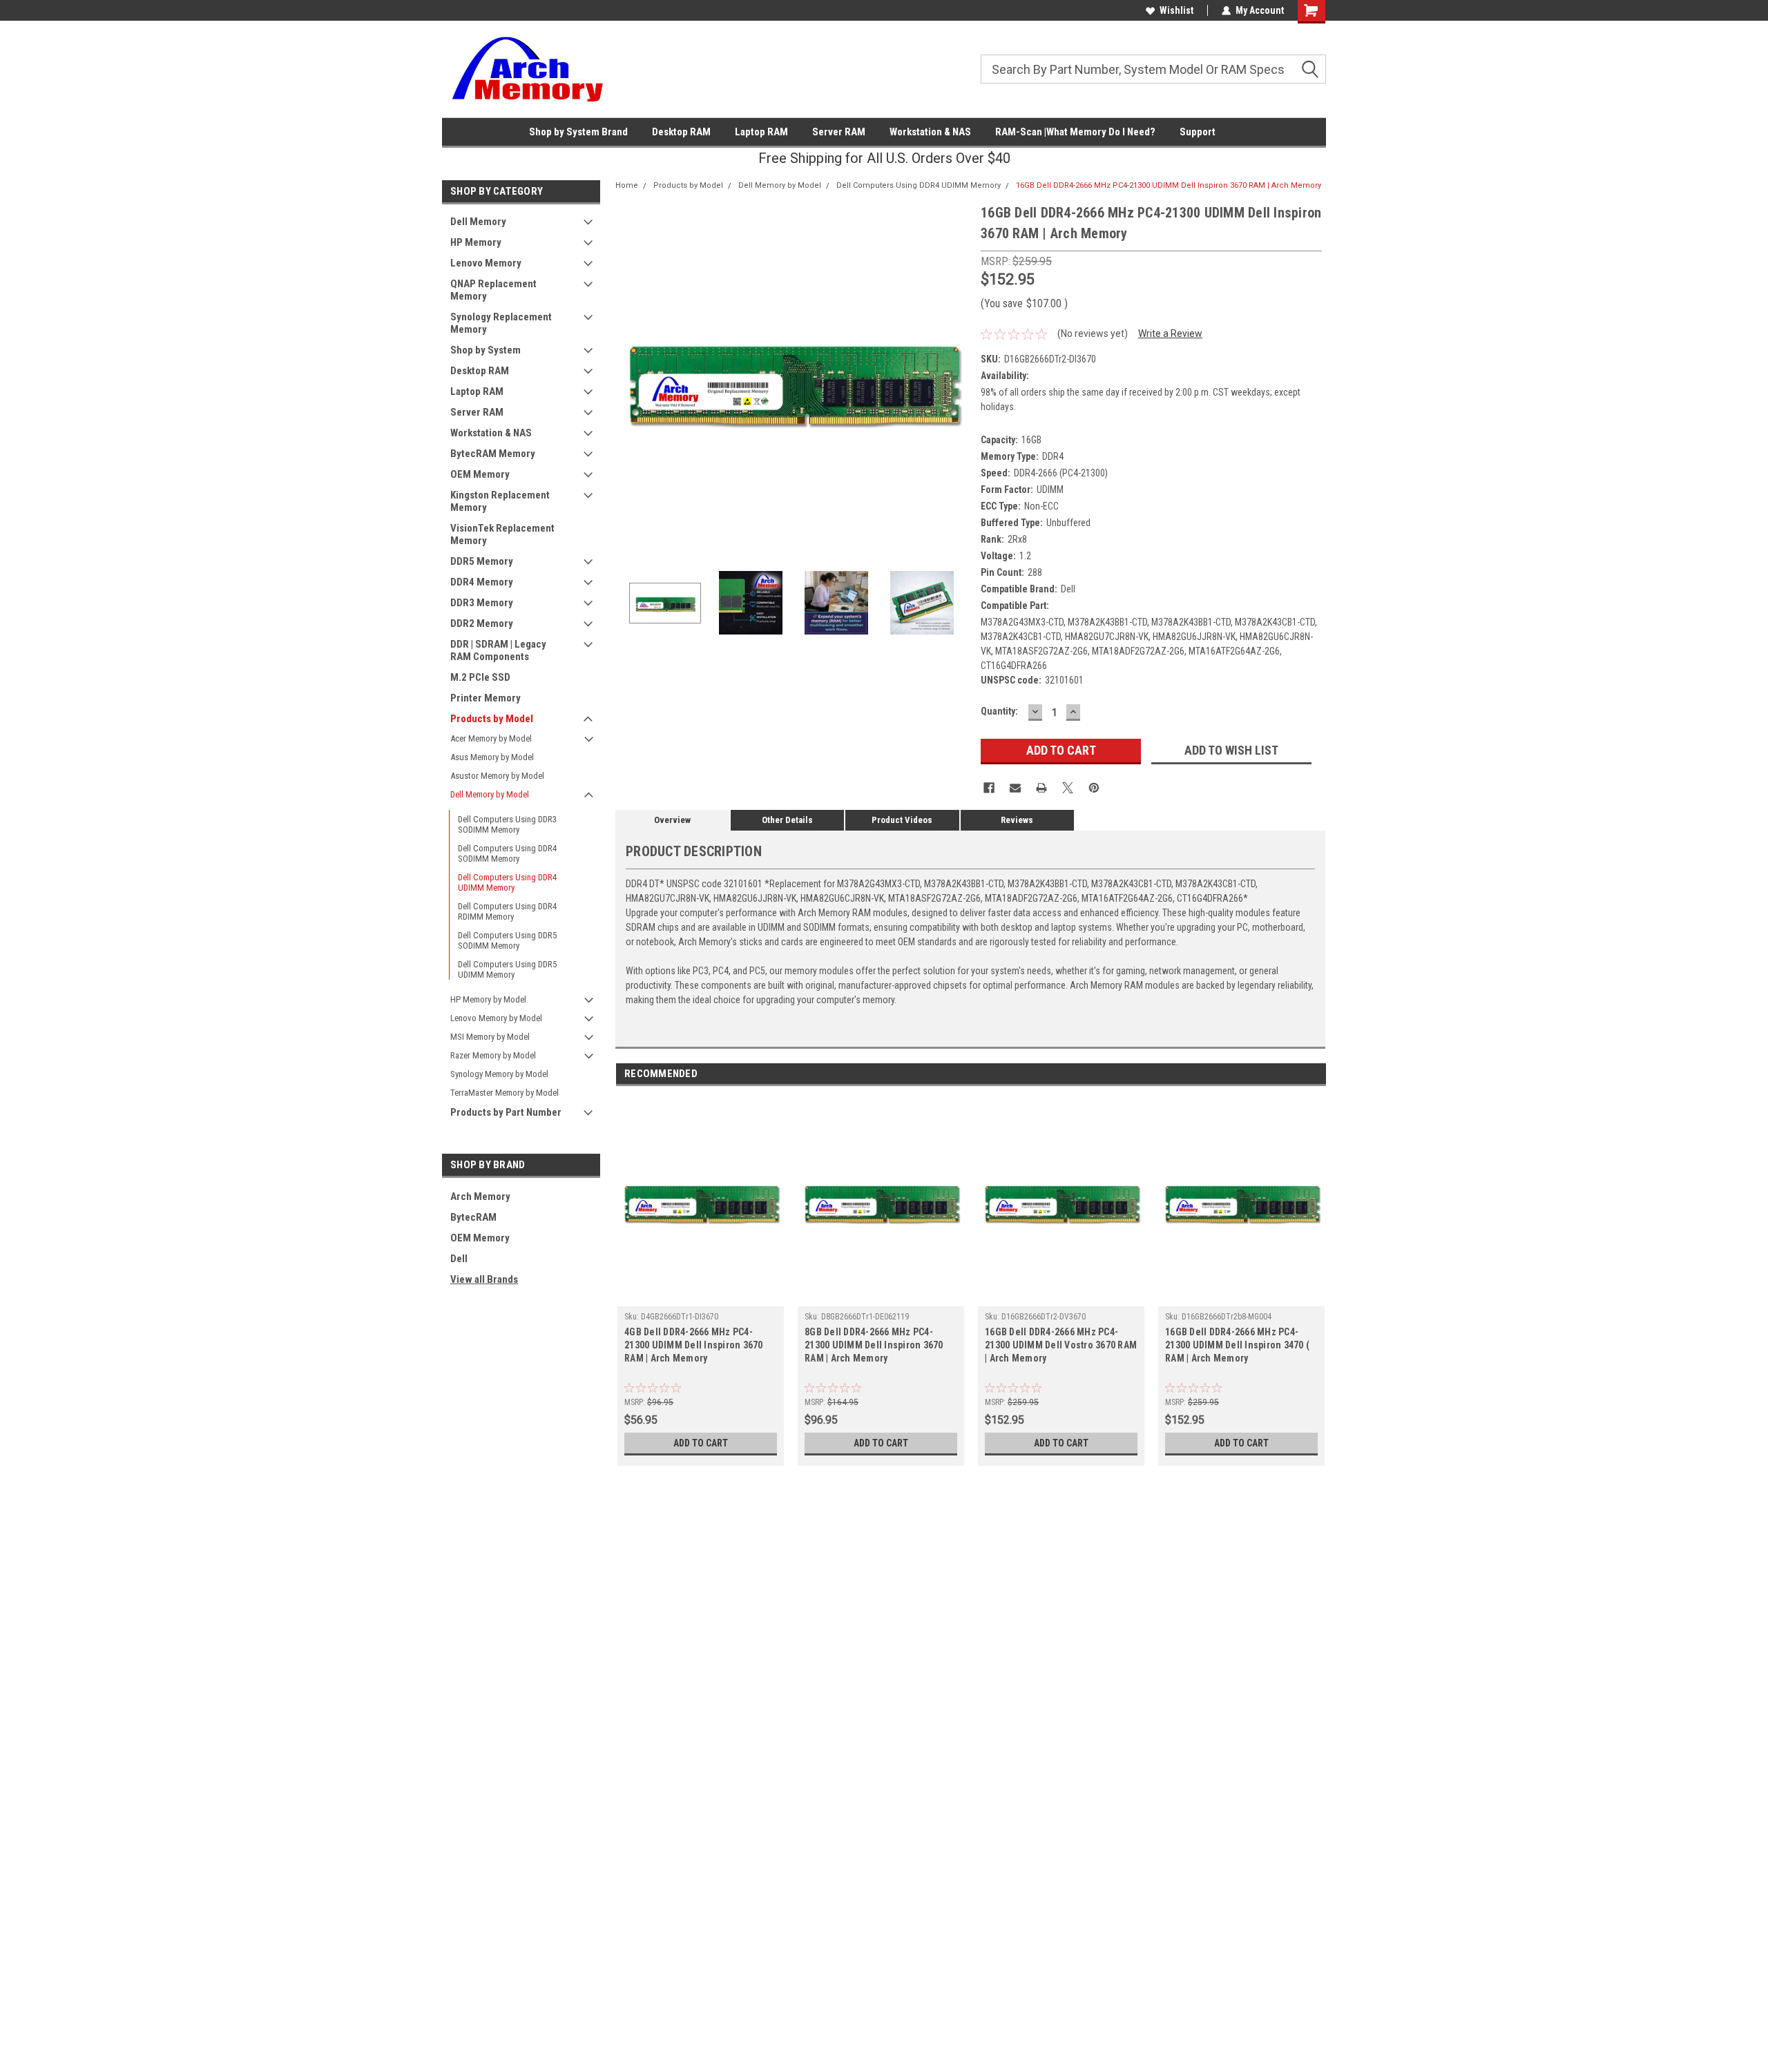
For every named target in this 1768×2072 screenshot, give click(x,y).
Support (1198, 132)
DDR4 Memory (482, 582)
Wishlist (1176, 10)
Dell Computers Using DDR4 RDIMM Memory (507, 911)
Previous (629, 379)
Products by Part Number (506, 1112)
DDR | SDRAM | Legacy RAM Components (498, 650)
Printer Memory (486, 698)
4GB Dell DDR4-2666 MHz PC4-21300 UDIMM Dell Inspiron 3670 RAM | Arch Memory (694, 1345)
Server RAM (839, 132)
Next (957, 379)
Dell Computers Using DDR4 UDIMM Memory (507, 882)
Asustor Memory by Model (497, 776)
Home (627, 185)
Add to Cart (701, 1443)
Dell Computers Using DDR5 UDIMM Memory (507, 969)
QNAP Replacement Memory (493, 290)
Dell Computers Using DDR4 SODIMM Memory (507, 853)
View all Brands (484, 1279)
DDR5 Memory (482, 561)
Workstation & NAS (930, 132)
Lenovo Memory (486, 263)
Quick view (701, 1296)
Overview (672, 820)
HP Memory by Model (488, 999)
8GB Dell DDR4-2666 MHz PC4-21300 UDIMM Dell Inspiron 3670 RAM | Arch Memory (874, 1345)
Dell (459, 1259)
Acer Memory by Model (491, 738)
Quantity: (999, 711)
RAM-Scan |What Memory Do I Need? (1075, 132)
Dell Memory (478, 222)
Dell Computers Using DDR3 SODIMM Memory (507, 824)
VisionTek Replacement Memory (502, 534)
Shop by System (486, 350)
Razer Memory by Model (493, 1055)
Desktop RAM (681, 132)
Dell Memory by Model (490, 794)
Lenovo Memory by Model (496, 1018)
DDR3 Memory (482, 603)
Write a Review (1170, 333)
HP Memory (476, 242)
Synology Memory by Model (499, 1074)
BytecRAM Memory (493, 454)
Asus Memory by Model (492, 757)
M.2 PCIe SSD (480, 677)
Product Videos (902, 820)
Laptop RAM (761, 132)
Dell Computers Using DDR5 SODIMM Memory (507, 940)
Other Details (787, 820)
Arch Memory (480, 1197)
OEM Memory (480, 474)
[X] (1068, 788)
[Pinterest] (1094, 788)
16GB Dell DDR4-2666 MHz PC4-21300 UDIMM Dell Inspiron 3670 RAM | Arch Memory (1169, 185)
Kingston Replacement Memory (500, 501)
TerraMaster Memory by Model (505, 1093)
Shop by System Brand (578, 132)
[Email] (1015, 788)
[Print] (1041, 788)
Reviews (1017, 820)
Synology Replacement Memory (501, 323)
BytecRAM (473, 1217)
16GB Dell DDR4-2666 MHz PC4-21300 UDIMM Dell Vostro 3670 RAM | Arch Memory (1061, 1345)
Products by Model (492, 719)
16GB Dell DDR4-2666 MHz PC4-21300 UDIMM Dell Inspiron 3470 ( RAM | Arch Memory (1237, 1345)
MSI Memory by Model (490, 1037)
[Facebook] (989, 788)
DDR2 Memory (482, 623)
